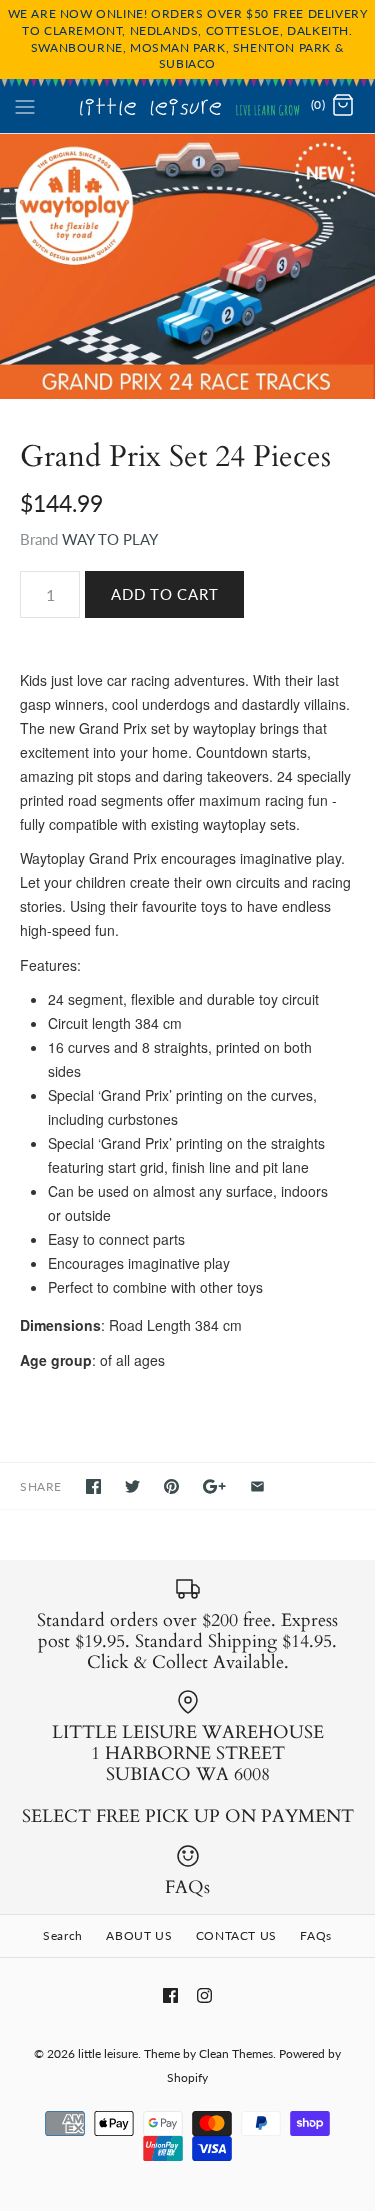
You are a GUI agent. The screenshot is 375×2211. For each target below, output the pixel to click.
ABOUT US (139, 1935)
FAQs (315, 1935)
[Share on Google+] (214, 1486)
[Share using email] (257, 1486)
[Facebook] (170, 1995)
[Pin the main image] (171, 1486)
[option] (187, 266)
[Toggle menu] (25, 105)
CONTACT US (236, 1935)
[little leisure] (187, 106)
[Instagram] (204, 1995)
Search (63, 1935)
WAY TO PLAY (110, 539)
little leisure (108, 2053)
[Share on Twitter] (132, 1486)
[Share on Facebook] (93, 1486)
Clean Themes (236, 2053)
